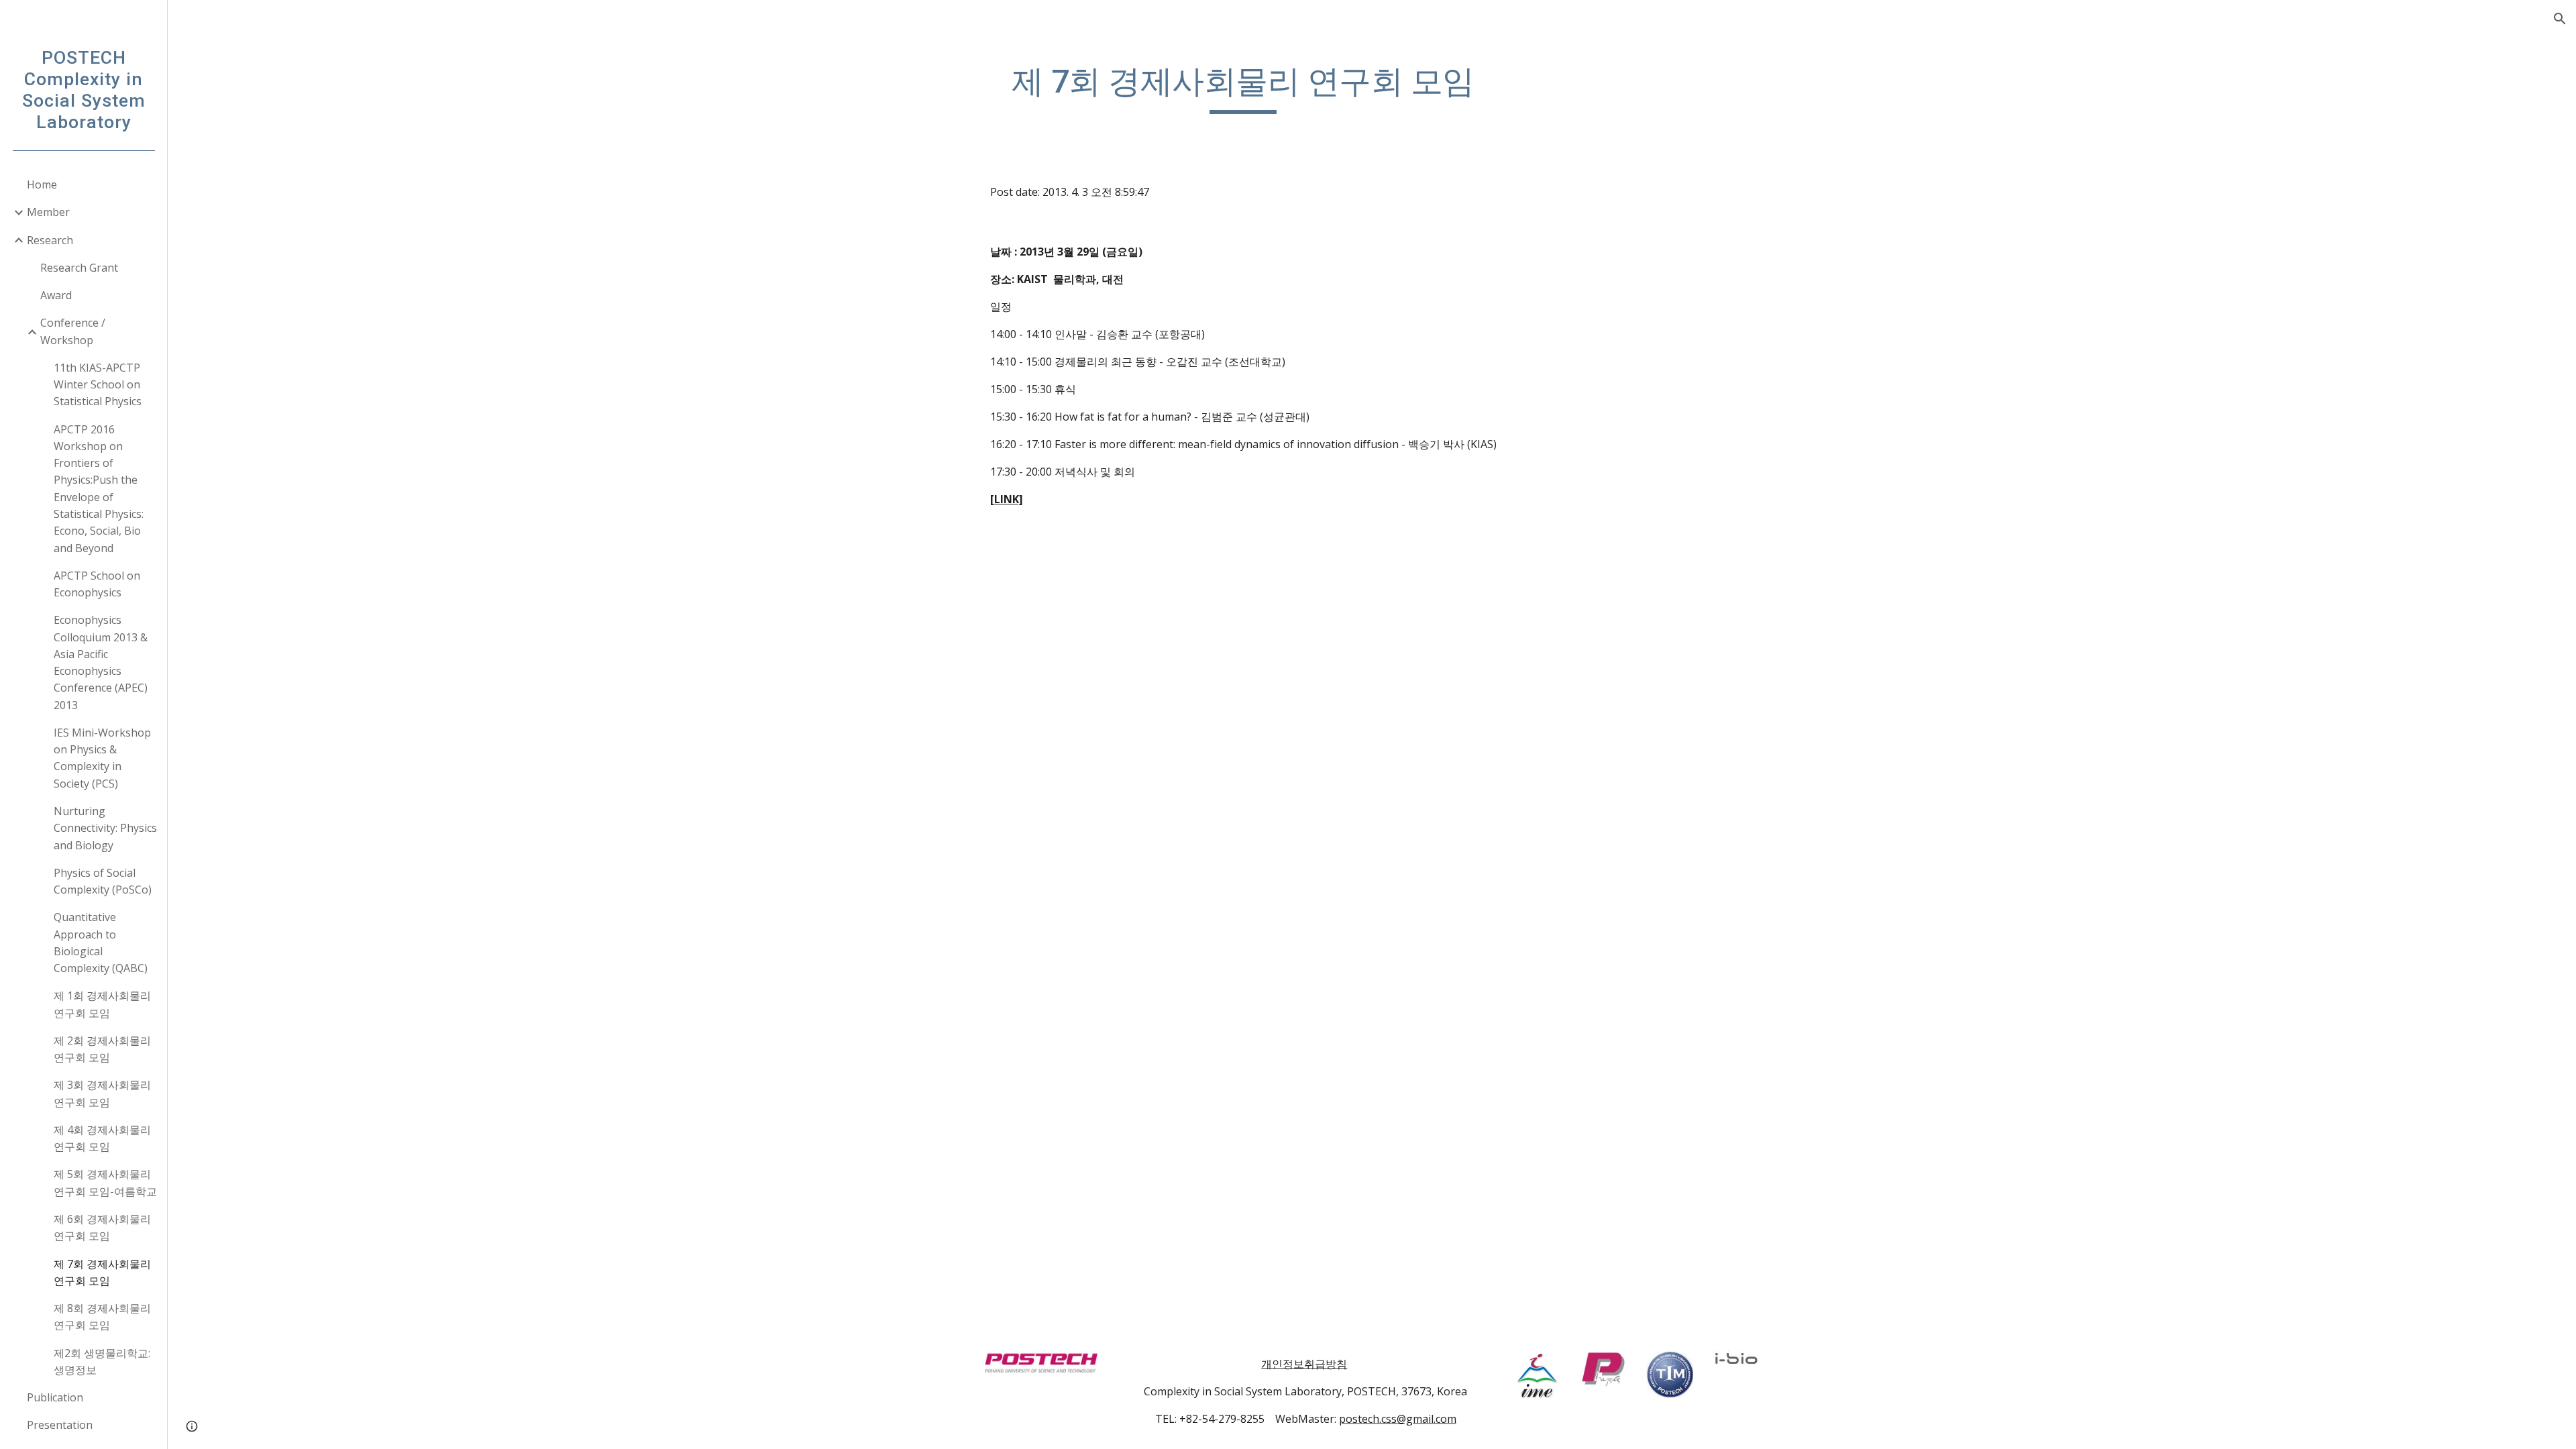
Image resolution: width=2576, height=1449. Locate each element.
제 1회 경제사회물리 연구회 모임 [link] (102, 1004)
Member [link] (48, 212)
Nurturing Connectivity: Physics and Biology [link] (105, 828)
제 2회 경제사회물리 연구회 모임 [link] (102, 1049)
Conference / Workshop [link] (73, 331)
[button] (2560, 19)
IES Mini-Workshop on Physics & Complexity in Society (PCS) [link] (102, 758)
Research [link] (50, 240)
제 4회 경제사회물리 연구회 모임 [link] (102, 1138)
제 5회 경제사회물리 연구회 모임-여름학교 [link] (105, 1182)
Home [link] (42, 184)
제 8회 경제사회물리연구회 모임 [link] (102, 1317)
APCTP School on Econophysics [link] (97, 584)
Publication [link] (55, 1397)
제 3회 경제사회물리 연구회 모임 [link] (102, 1093)
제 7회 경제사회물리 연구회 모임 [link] (102, 1272)
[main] (1243, 88)
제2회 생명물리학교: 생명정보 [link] (102, 1361)
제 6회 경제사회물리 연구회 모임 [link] (102, 1227)
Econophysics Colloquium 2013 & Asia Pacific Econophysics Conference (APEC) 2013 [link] (101, 662)
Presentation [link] (60, 1425)
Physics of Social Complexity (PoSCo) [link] (103, 881)
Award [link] (56, 295)
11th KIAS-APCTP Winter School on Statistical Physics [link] (98, 385)
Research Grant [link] (79, 268)
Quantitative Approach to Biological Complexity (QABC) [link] (101, 943)
